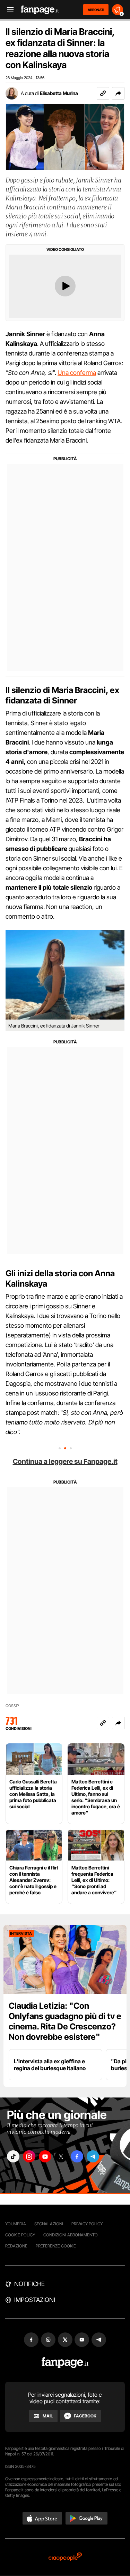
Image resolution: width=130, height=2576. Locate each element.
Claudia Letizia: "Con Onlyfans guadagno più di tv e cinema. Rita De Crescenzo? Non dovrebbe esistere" (65, 2021)
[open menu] (8, 10)
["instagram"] (29, 2156)
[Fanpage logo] (40, 10)
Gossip (12, 1706)
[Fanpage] (65, 2363)
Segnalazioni (49, 2224)
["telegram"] (93, 2156)
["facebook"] (77, 2156)
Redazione (16, 2246)
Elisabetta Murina (59, 93)
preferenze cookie (56, 2246)
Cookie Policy (20, 2235)
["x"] (61, 2156)
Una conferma (77, 373)
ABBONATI (96, 10)
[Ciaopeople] (65, 2557)
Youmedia (16, 2224)
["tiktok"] (13, 2156)
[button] (118, 93)
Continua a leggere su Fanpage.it (65, 1461)
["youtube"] (45, 2156)
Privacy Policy (87, 2224)
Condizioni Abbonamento (71, 2235)
